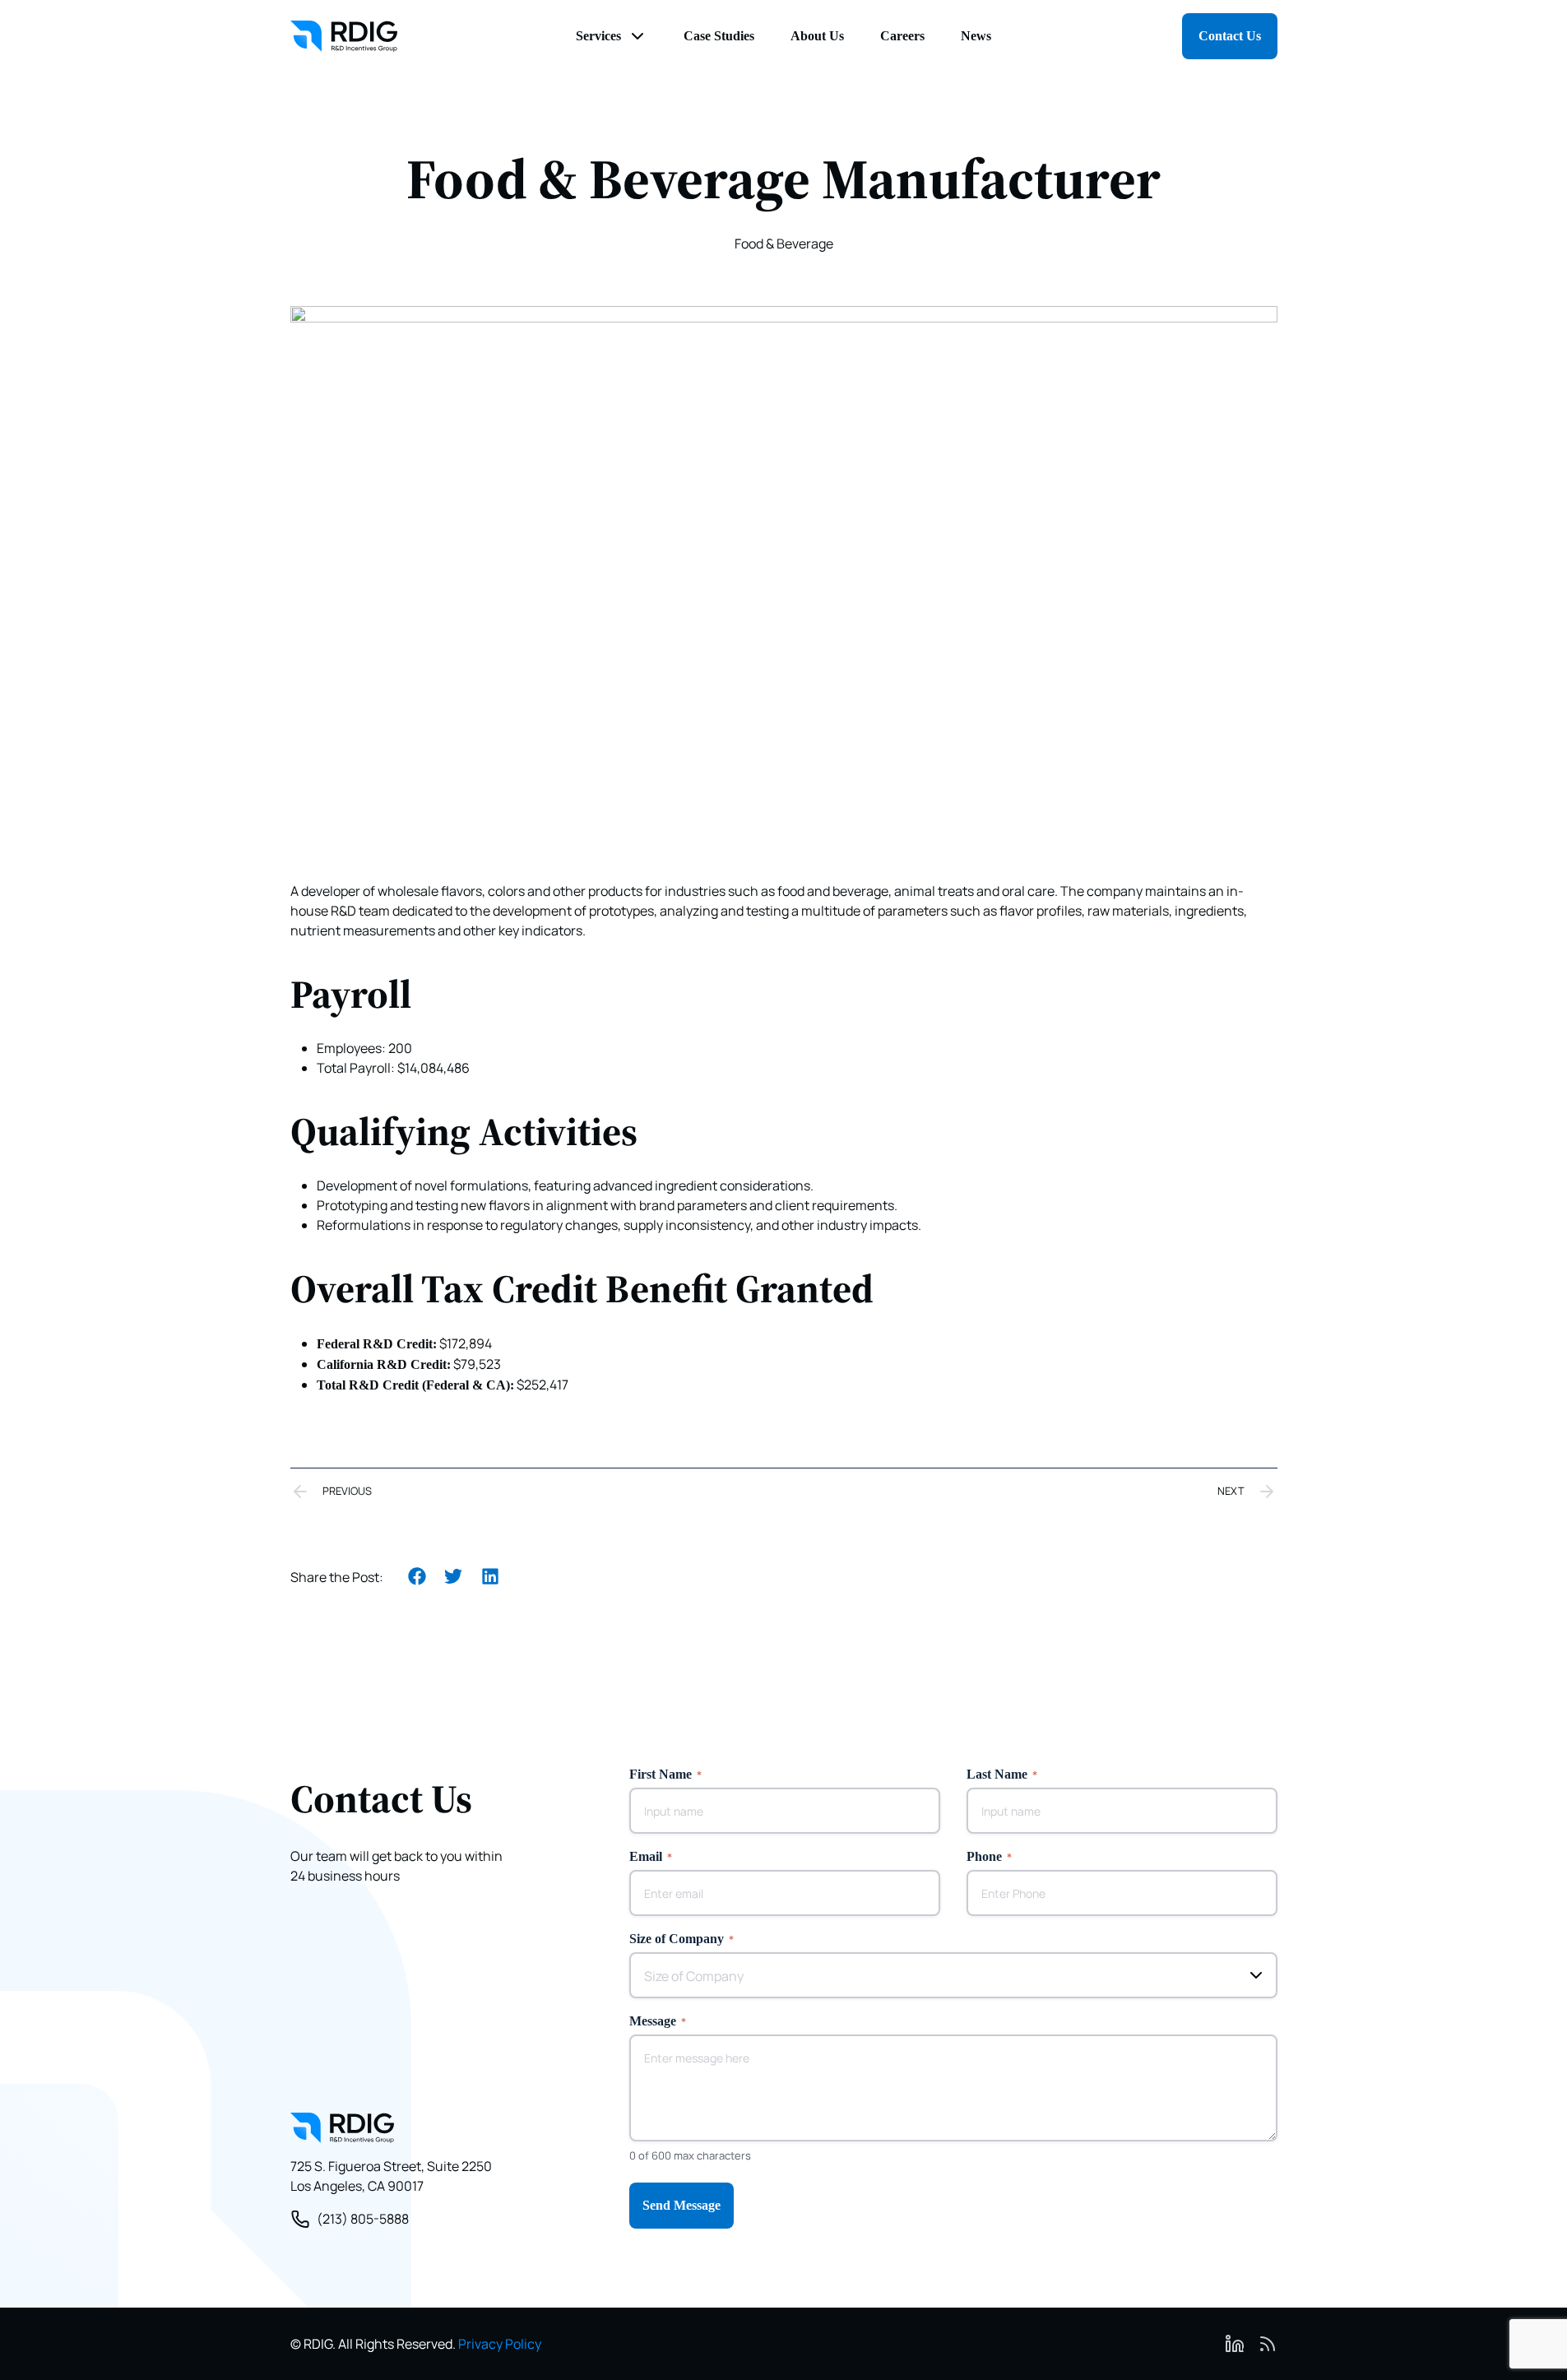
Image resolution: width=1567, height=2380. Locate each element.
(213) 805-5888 (363, 2219)
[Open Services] (637, 36)
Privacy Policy (500, 2344)
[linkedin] (1235, 2344)
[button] (417, 1577)
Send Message (682, 2205)
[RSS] (1268, 2344)
